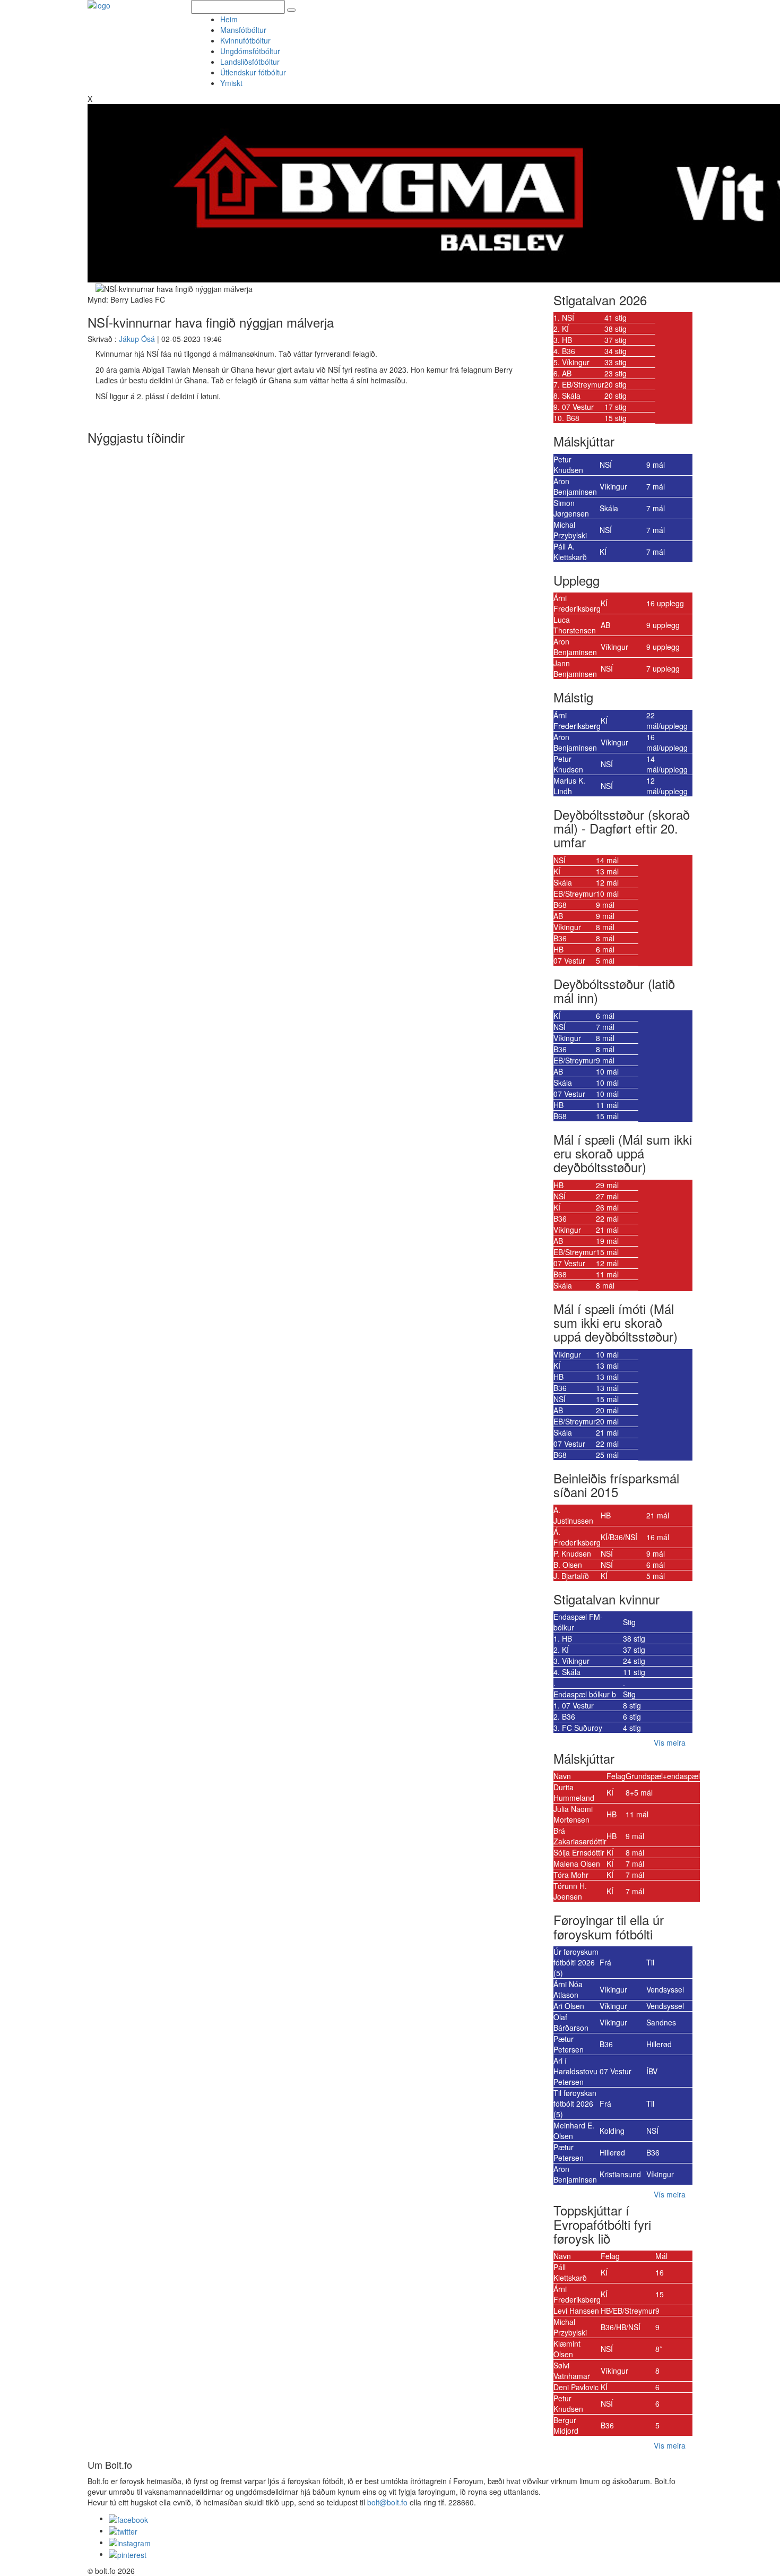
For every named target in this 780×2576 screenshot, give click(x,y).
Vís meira (670, 1742)
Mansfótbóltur (243, 30)
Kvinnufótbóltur (245, 40)
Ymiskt (233, 83)
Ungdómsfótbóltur (250, 51)
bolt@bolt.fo (387, 2502)
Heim (229, 19)
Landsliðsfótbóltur (250, 62)
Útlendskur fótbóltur (253, 72)
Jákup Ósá (137, 339)
